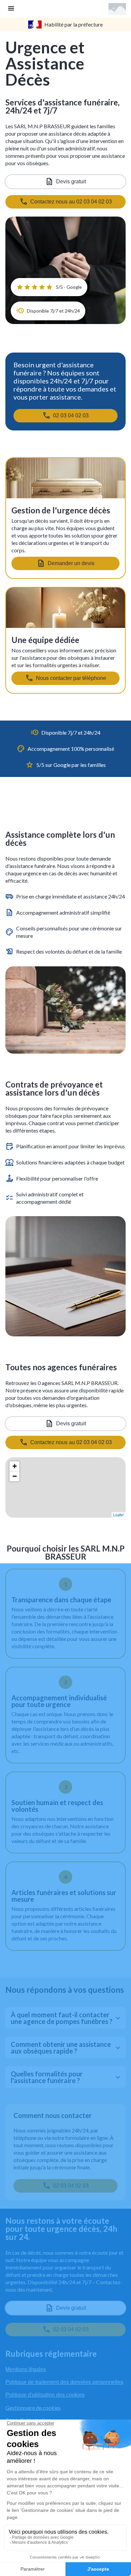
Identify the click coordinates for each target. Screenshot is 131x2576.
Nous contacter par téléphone (71, 678)
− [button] (15, 1476)
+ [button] (15, 1466)
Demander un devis (71, 563)
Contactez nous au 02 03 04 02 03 (71, 1442)
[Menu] (11, 9)
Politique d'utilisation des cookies (45, 2395)
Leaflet (119, 1515)
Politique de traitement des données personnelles (64, 2382)
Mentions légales (26, 2369)
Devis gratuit (71, 181)
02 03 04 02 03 (71, 416)
